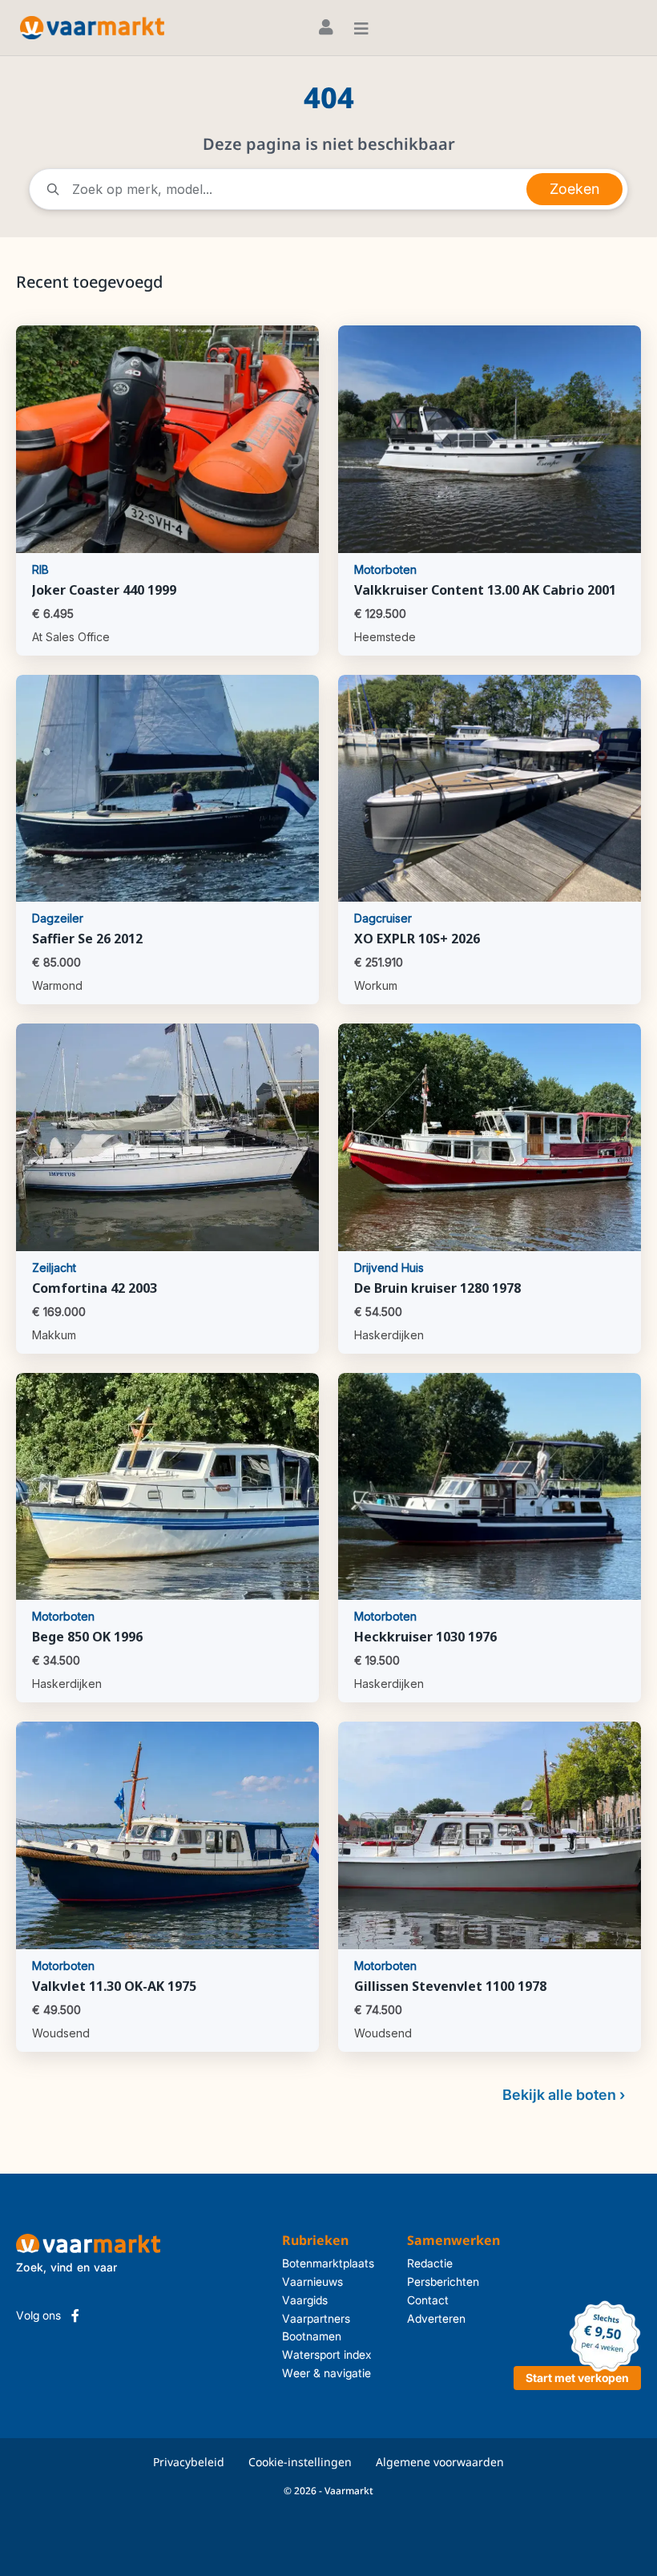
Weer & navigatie (326, 2373)
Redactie (430, 2263)
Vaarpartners (316, 2318)
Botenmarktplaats (328, 2263)
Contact (428, 2300)
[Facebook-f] (75, 2316)
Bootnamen (312, 2336)
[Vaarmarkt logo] (92, 28)
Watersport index (327, 2354)
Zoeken (574, 189)
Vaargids (305, 2300)
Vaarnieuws (312, 2281)
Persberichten (443, 2281)
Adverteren (436, 2318)
